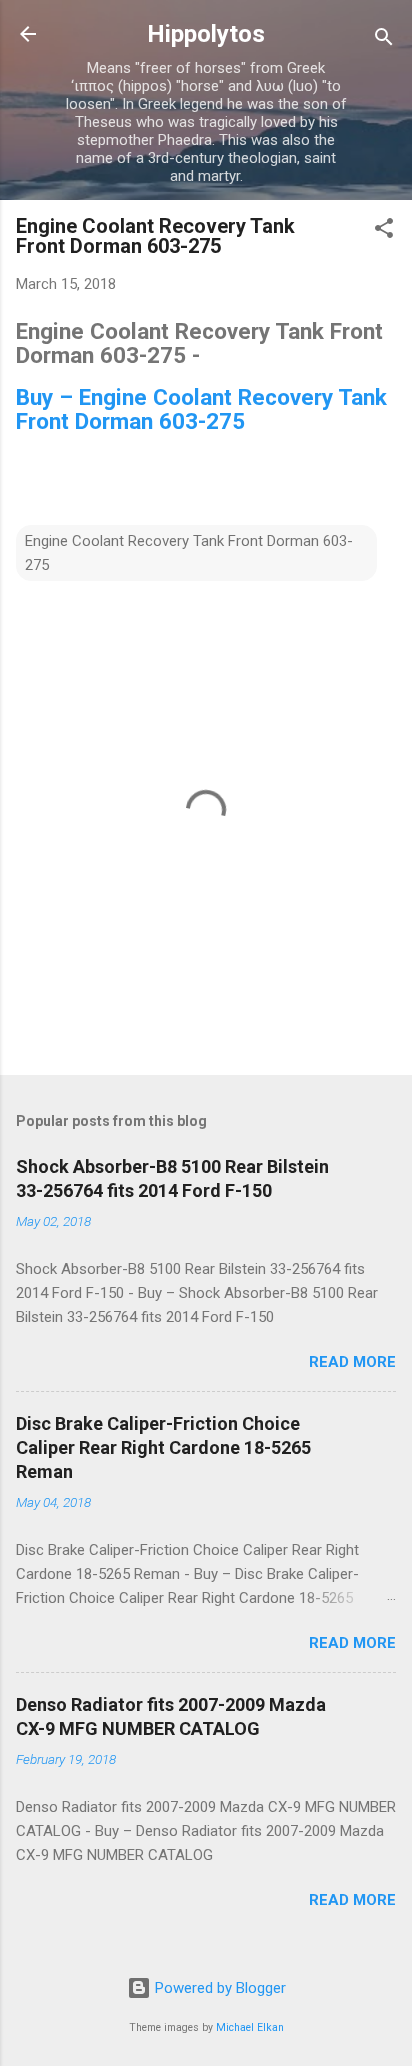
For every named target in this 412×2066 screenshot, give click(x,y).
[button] (384, 231)
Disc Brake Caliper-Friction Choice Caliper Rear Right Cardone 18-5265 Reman (163, 1447)
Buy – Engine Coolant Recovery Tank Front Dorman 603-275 (201, 409)
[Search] (384, 40)
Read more (352, 1362)
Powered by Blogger (218, 1988)
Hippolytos (206, 34)
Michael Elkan (250, 2027)
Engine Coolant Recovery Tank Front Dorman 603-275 (189, 553)
